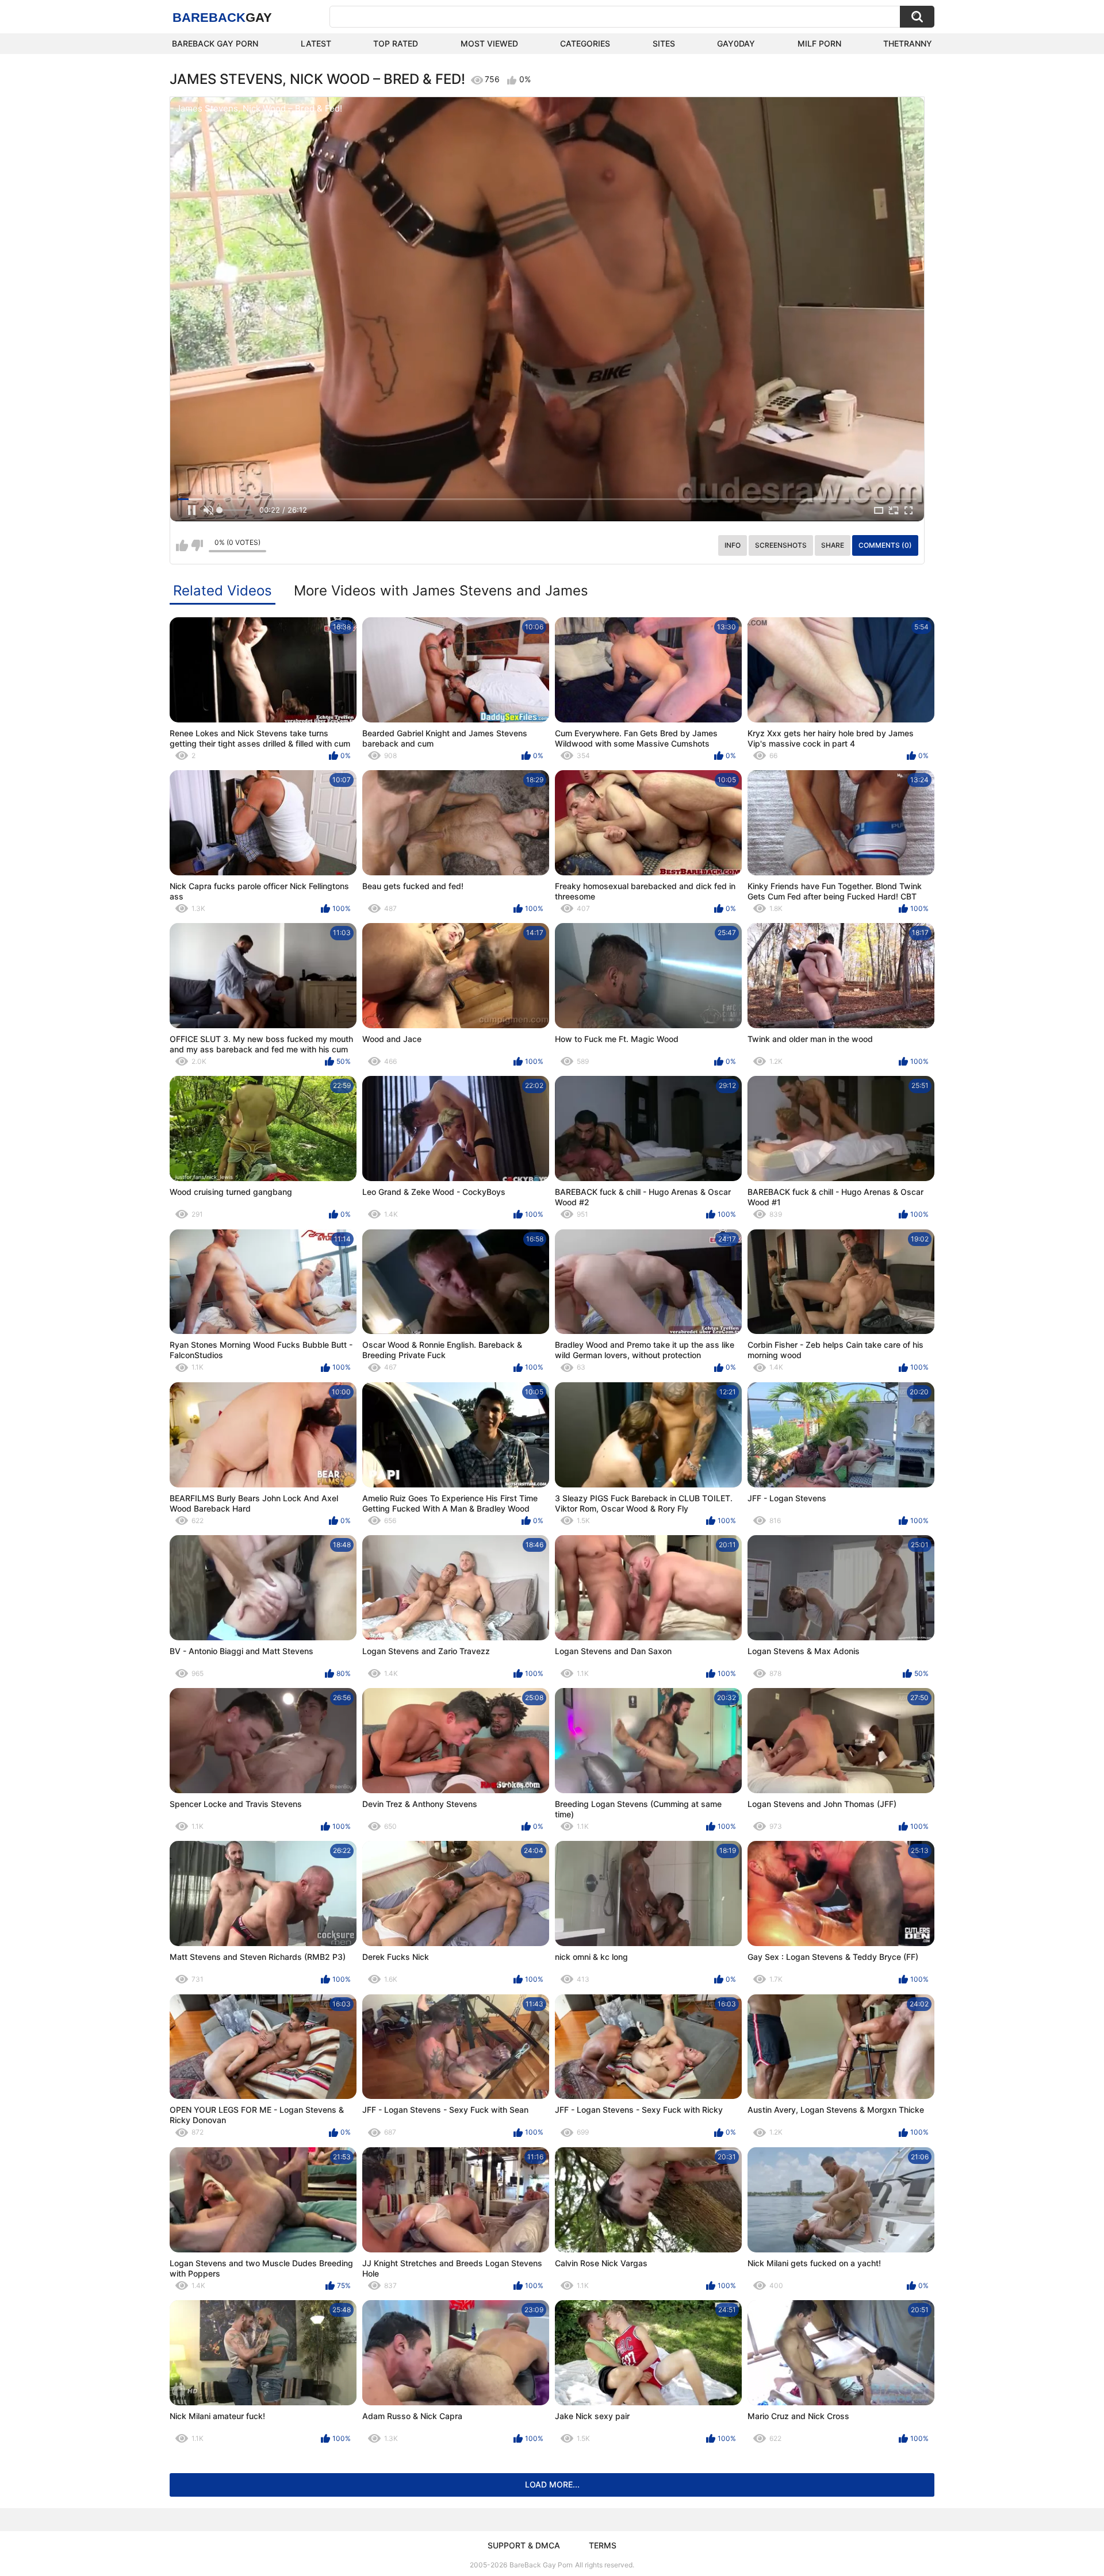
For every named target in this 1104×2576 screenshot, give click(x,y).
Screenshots (781, 545)
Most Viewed (489, 43)
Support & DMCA (524, 2545)
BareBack (222, 18)
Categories (585, 43)
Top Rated (396, 43)
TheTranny (908, 43)
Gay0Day (736, 43)
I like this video (182, 545)
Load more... (552, 2484)
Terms (603, 2545)
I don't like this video (197, 545)
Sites (664, 43)
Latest (316, 43)
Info (733, 545)
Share (833, 545)
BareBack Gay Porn (541, 2565)
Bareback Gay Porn (215, 43)
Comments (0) (885, 545)
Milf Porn (819, 43)
